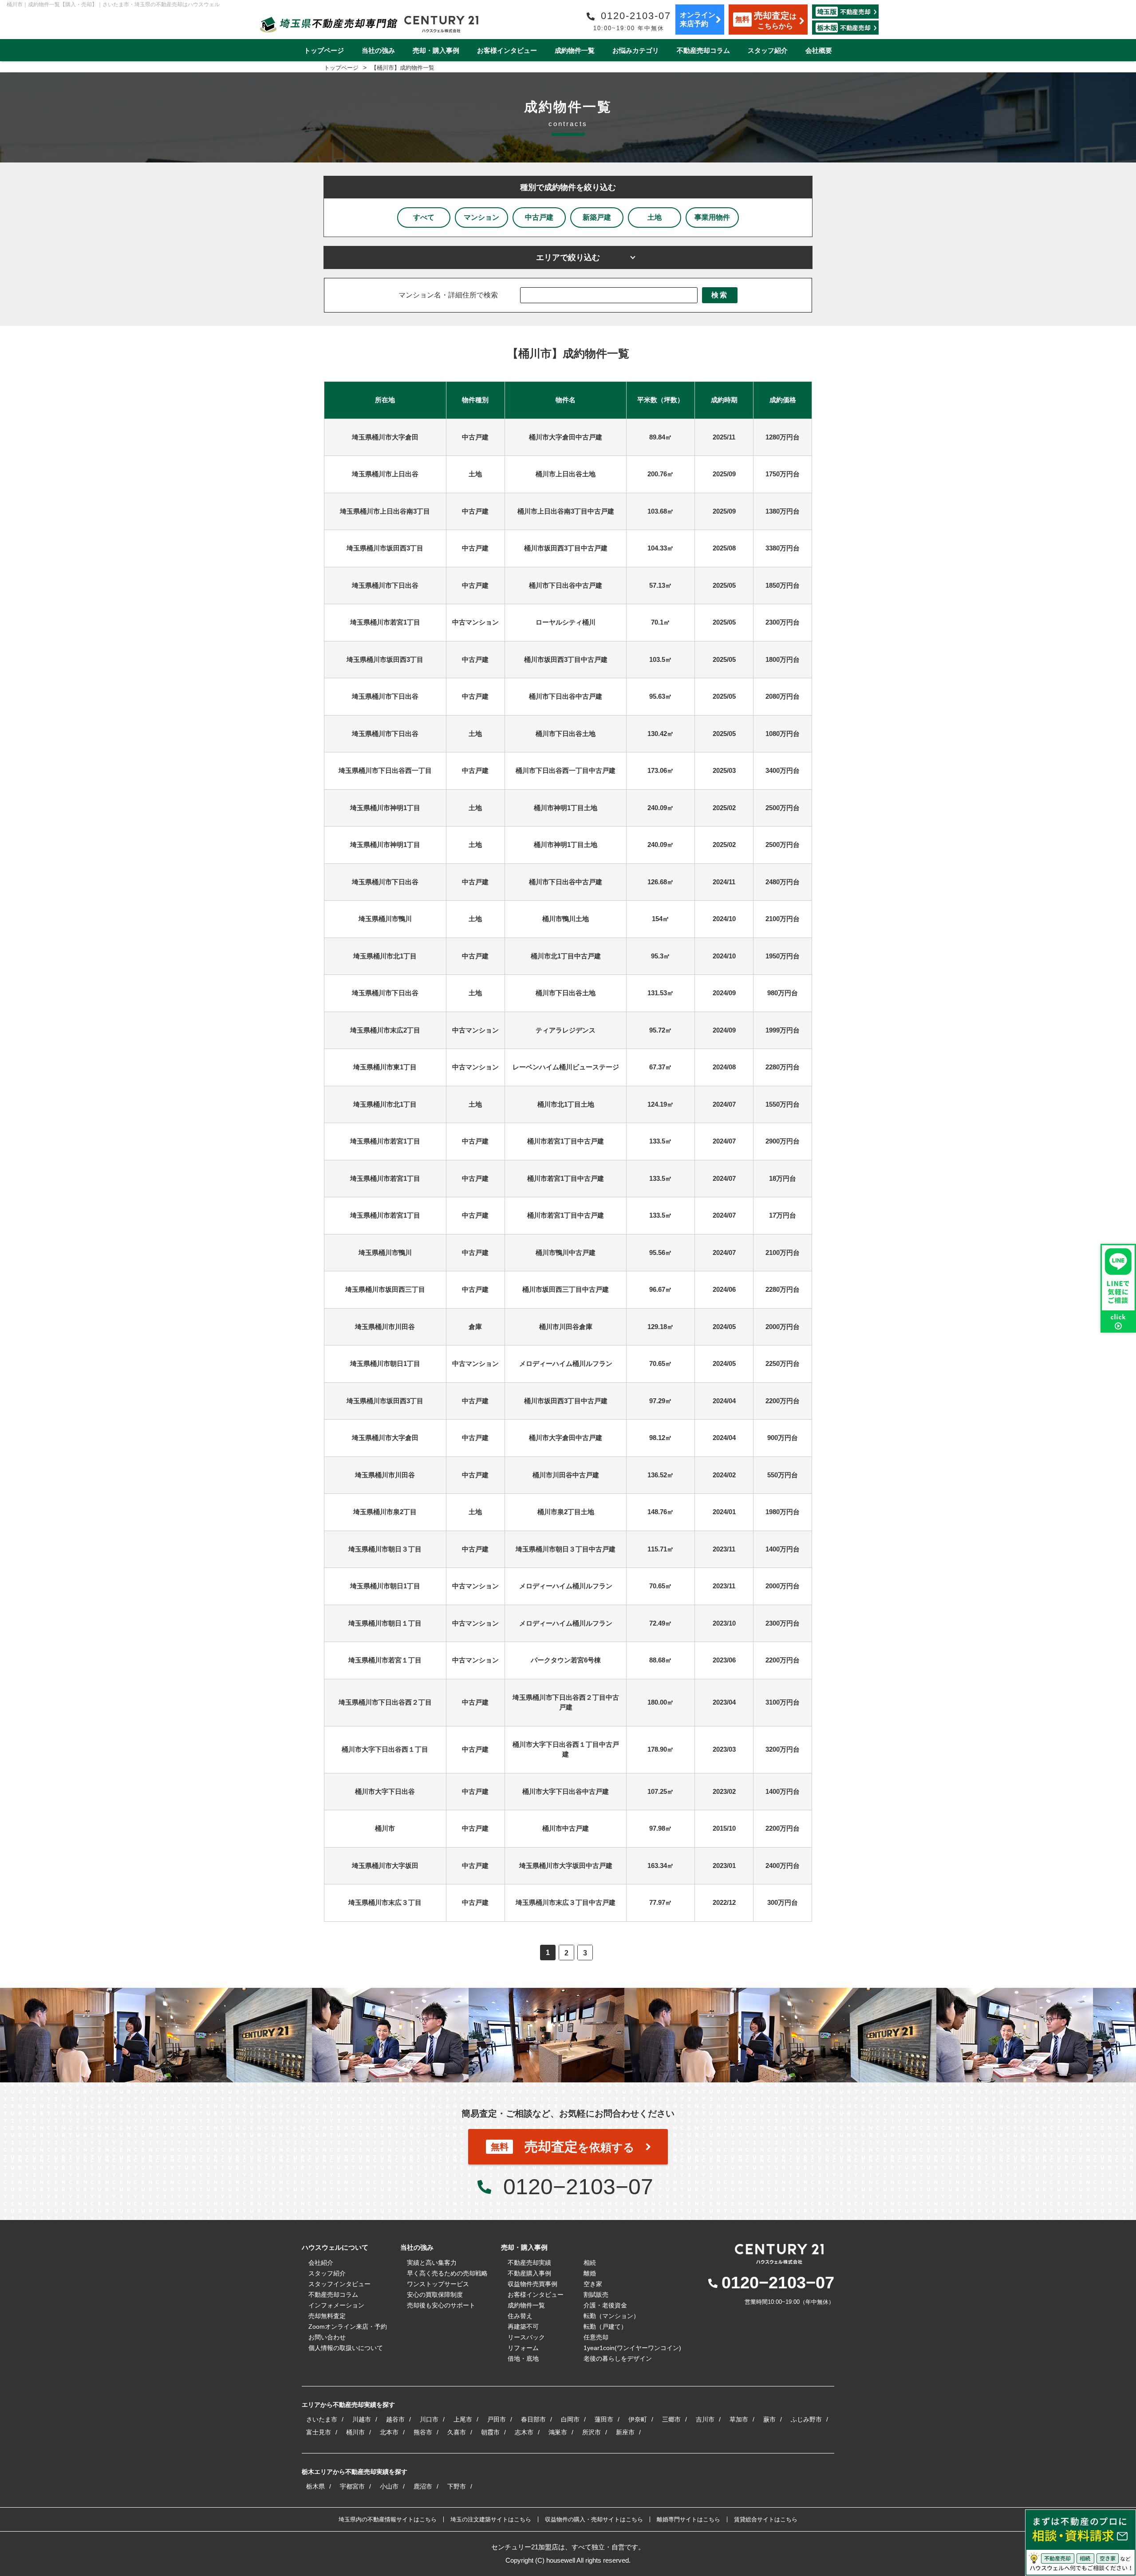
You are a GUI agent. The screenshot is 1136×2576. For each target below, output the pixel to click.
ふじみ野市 (806, 2419)
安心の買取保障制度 (435, 2295)
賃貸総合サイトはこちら (766, 2519)
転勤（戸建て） (605, 2327)
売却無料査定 (327, 2316)
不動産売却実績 (529, 2263)
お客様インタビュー (507, 50)
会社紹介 (321, 2263)
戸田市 (497, 2419)
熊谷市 (423, 2432)
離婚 (590, 2273)
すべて (424, 217)
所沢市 (592, 2432)
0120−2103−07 (578, 2187)
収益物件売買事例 (532, 2284)
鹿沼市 (423, 2486)
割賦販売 (596, 2295)
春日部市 (533, 2419)
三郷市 (671, 2419)
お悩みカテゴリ (636, 50)
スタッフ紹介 (768, 50)
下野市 (457, 2486)
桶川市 (355, 2432)
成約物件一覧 (575, 50)
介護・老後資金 (605, 2305)
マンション (481, 217)
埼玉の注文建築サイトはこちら (491, 2519)
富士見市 (319, 2432)
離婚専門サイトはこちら (688, 2519)
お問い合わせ (327, 2337)
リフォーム (523, 2348)
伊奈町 (638, 2419)
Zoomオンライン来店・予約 (348, 2327)
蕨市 (769, 2419)
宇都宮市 (352, 2486)
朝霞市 (490, 2432)
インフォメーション (336, 2305)
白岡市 (570, 2419)
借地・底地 (523, 2358)
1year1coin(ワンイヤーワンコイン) (632, 2348)
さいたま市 (322, 2419)
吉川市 (705, 2419)
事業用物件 (712, 217)
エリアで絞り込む (568, 257)
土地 (655, 217)
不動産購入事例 (529, 2273)
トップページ (324, 50)
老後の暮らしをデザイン (618, 2358)
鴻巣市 (558, 2432)
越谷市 (395, 2419)
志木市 (524, 2432)
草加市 (739, 2419)
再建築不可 (523, 2327)
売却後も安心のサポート (441, 2305)
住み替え (520, 2316)
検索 (720, 295)
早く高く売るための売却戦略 (447, 2273)
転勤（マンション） (611, 2316)
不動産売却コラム (703, 50)
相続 (590, 2263)
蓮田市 (604, 2419)
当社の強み (378, 50)
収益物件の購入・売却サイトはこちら (594, 2519)
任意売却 (596, 2337)
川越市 (362, 2419)
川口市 (429, 2419)
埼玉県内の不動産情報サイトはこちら (388, 2519)
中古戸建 (539, 217)
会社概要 (819, 50)
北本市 (389, 2432)
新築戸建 (597, 217)
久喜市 (457, 2432)
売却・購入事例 (436, 50)
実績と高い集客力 (432, 2263)
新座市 (625, 2432)
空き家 (593, 2284)
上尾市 (463, 2419)
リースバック (526, 2337)
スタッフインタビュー (339, 2284)
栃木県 (316, 2486)
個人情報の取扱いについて (346, 2348)
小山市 (389, 2486)
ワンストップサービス (438, 2284)
